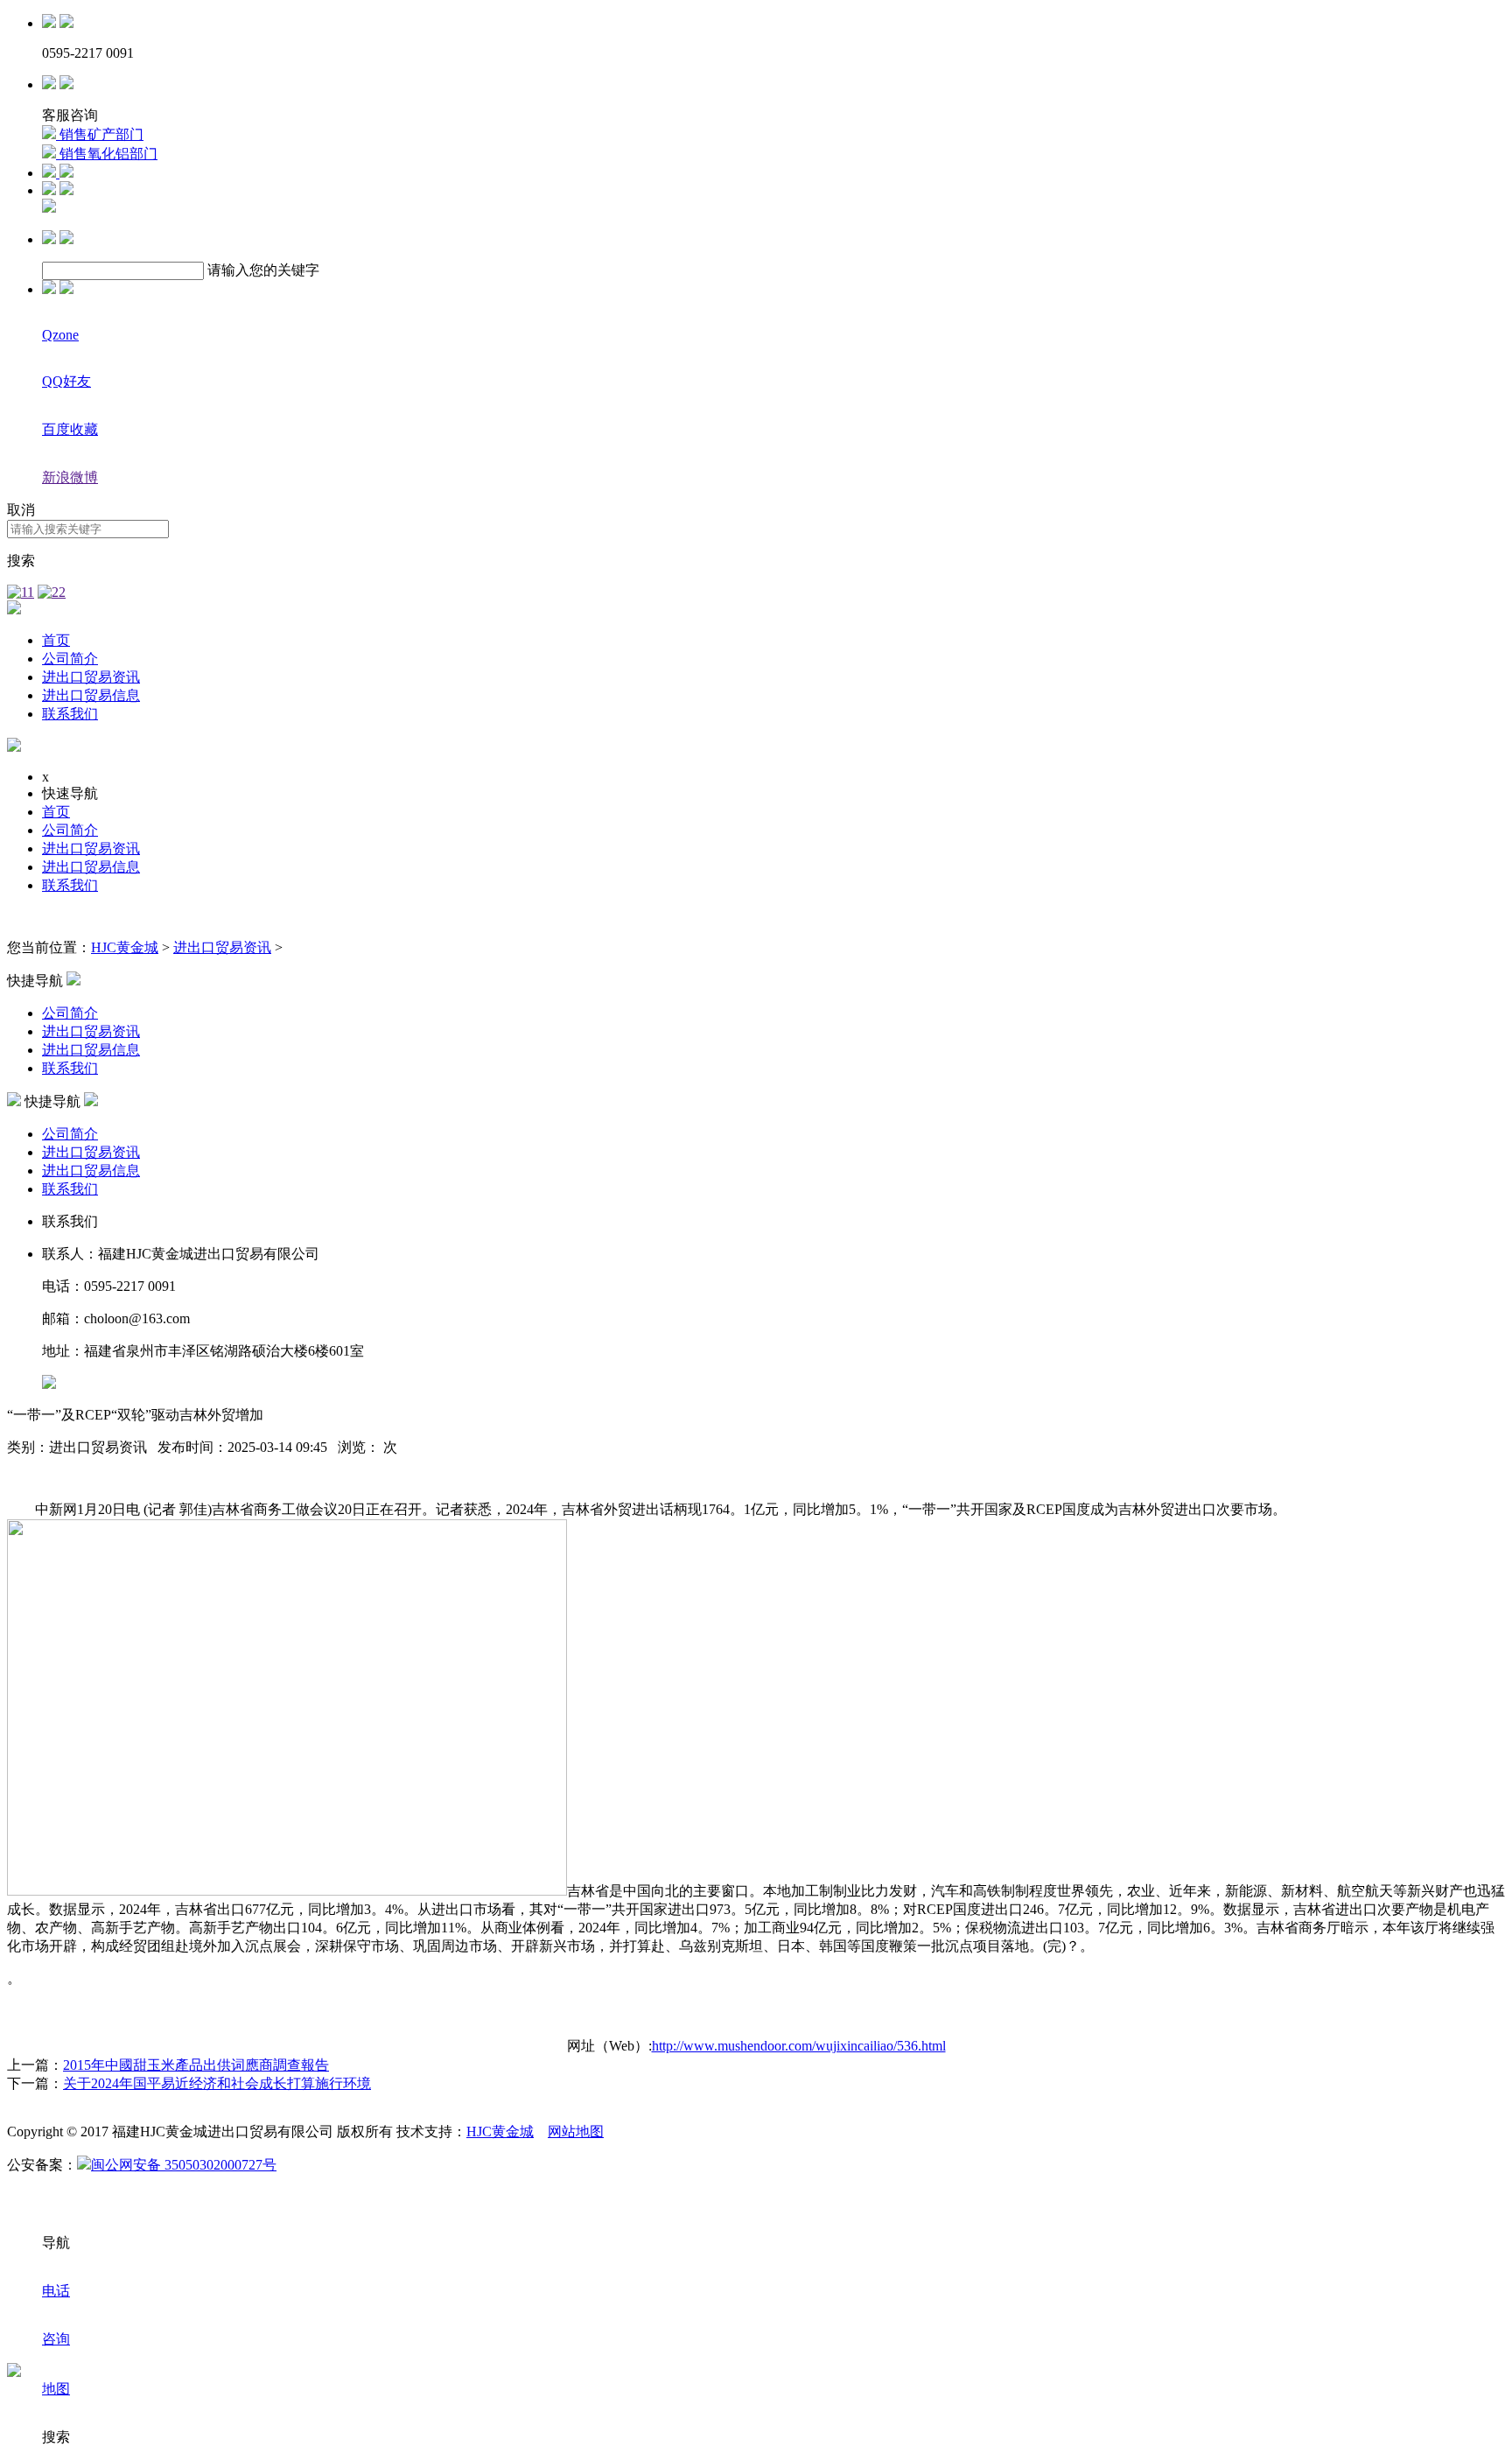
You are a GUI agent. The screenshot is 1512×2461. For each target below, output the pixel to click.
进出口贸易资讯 (91, 677)
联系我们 (70, 714)
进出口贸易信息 (91, 695)
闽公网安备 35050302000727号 (184, 2165)
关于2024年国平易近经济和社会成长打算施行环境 (217, 2083)
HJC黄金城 (125, 947)
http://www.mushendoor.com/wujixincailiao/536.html (799, 2046)
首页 (56, 640)
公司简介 (70, 659)
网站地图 (576, 2131)
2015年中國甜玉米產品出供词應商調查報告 (196, 2065)
